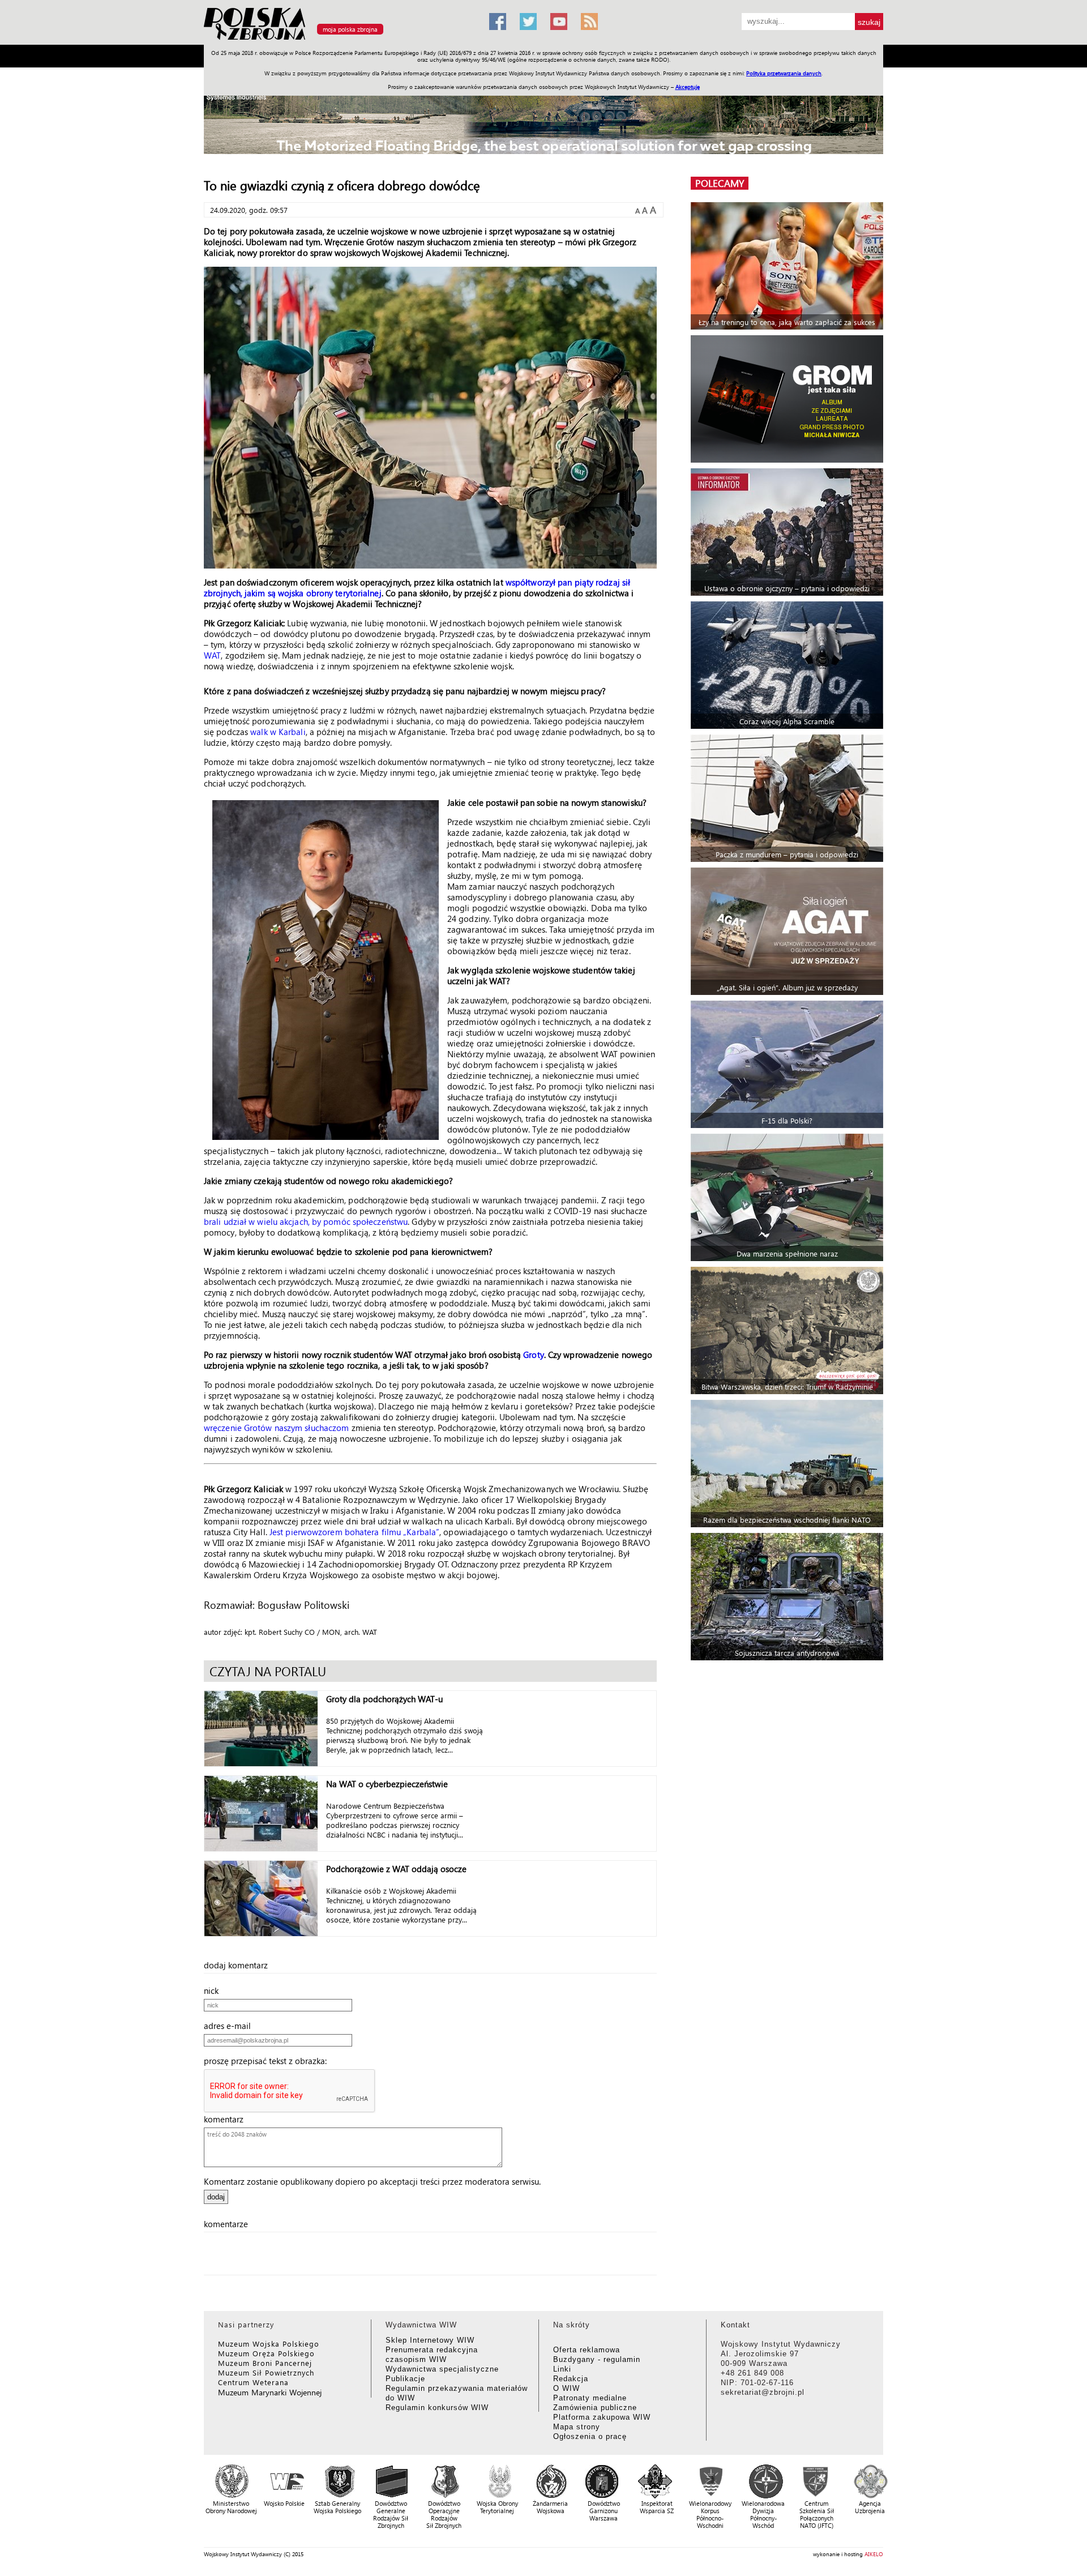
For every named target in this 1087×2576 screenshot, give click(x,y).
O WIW (566, 2388)
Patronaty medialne (590, 2398)
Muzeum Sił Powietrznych (266, 2372)
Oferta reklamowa (587, 2350)
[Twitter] (528, 22)
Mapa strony (577, 2427)
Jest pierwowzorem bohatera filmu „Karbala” (354, 1532)
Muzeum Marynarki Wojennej (270, 2392)
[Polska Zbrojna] (340, 40)
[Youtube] (559, 22)
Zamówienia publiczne (595, 2408)
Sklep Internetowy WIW (430, 2340)
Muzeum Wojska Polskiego (269, 2344)
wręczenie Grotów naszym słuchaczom (276, 1428)
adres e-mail (231, 2026)
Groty (534, 1355)
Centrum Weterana (253, 2382)
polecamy (720, 183)
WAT (212, 655)
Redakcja (571, 2379)
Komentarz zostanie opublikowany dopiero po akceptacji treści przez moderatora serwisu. (372, 2181)
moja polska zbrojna (350, 29)
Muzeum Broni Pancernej (265, 2363)
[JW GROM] (788, 399)
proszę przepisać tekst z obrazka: (269, 2061)
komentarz (227, 2119)
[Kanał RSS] (589, 22)
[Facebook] (498, 22)
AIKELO (874, 2554)
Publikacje (405, 2379)
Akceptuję (688, 87)
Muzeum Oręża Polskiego (266, 2353)
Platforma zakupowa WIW (602, 2417)
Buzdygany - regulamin (597, 2359)
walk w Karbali (278, 732)
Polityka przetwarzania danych (784, 73)
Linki (562, 2369)
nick (215, 1990)
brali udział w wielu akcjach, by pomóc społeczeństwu (306, 1221)
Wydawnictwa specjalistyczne (442, 2369)
